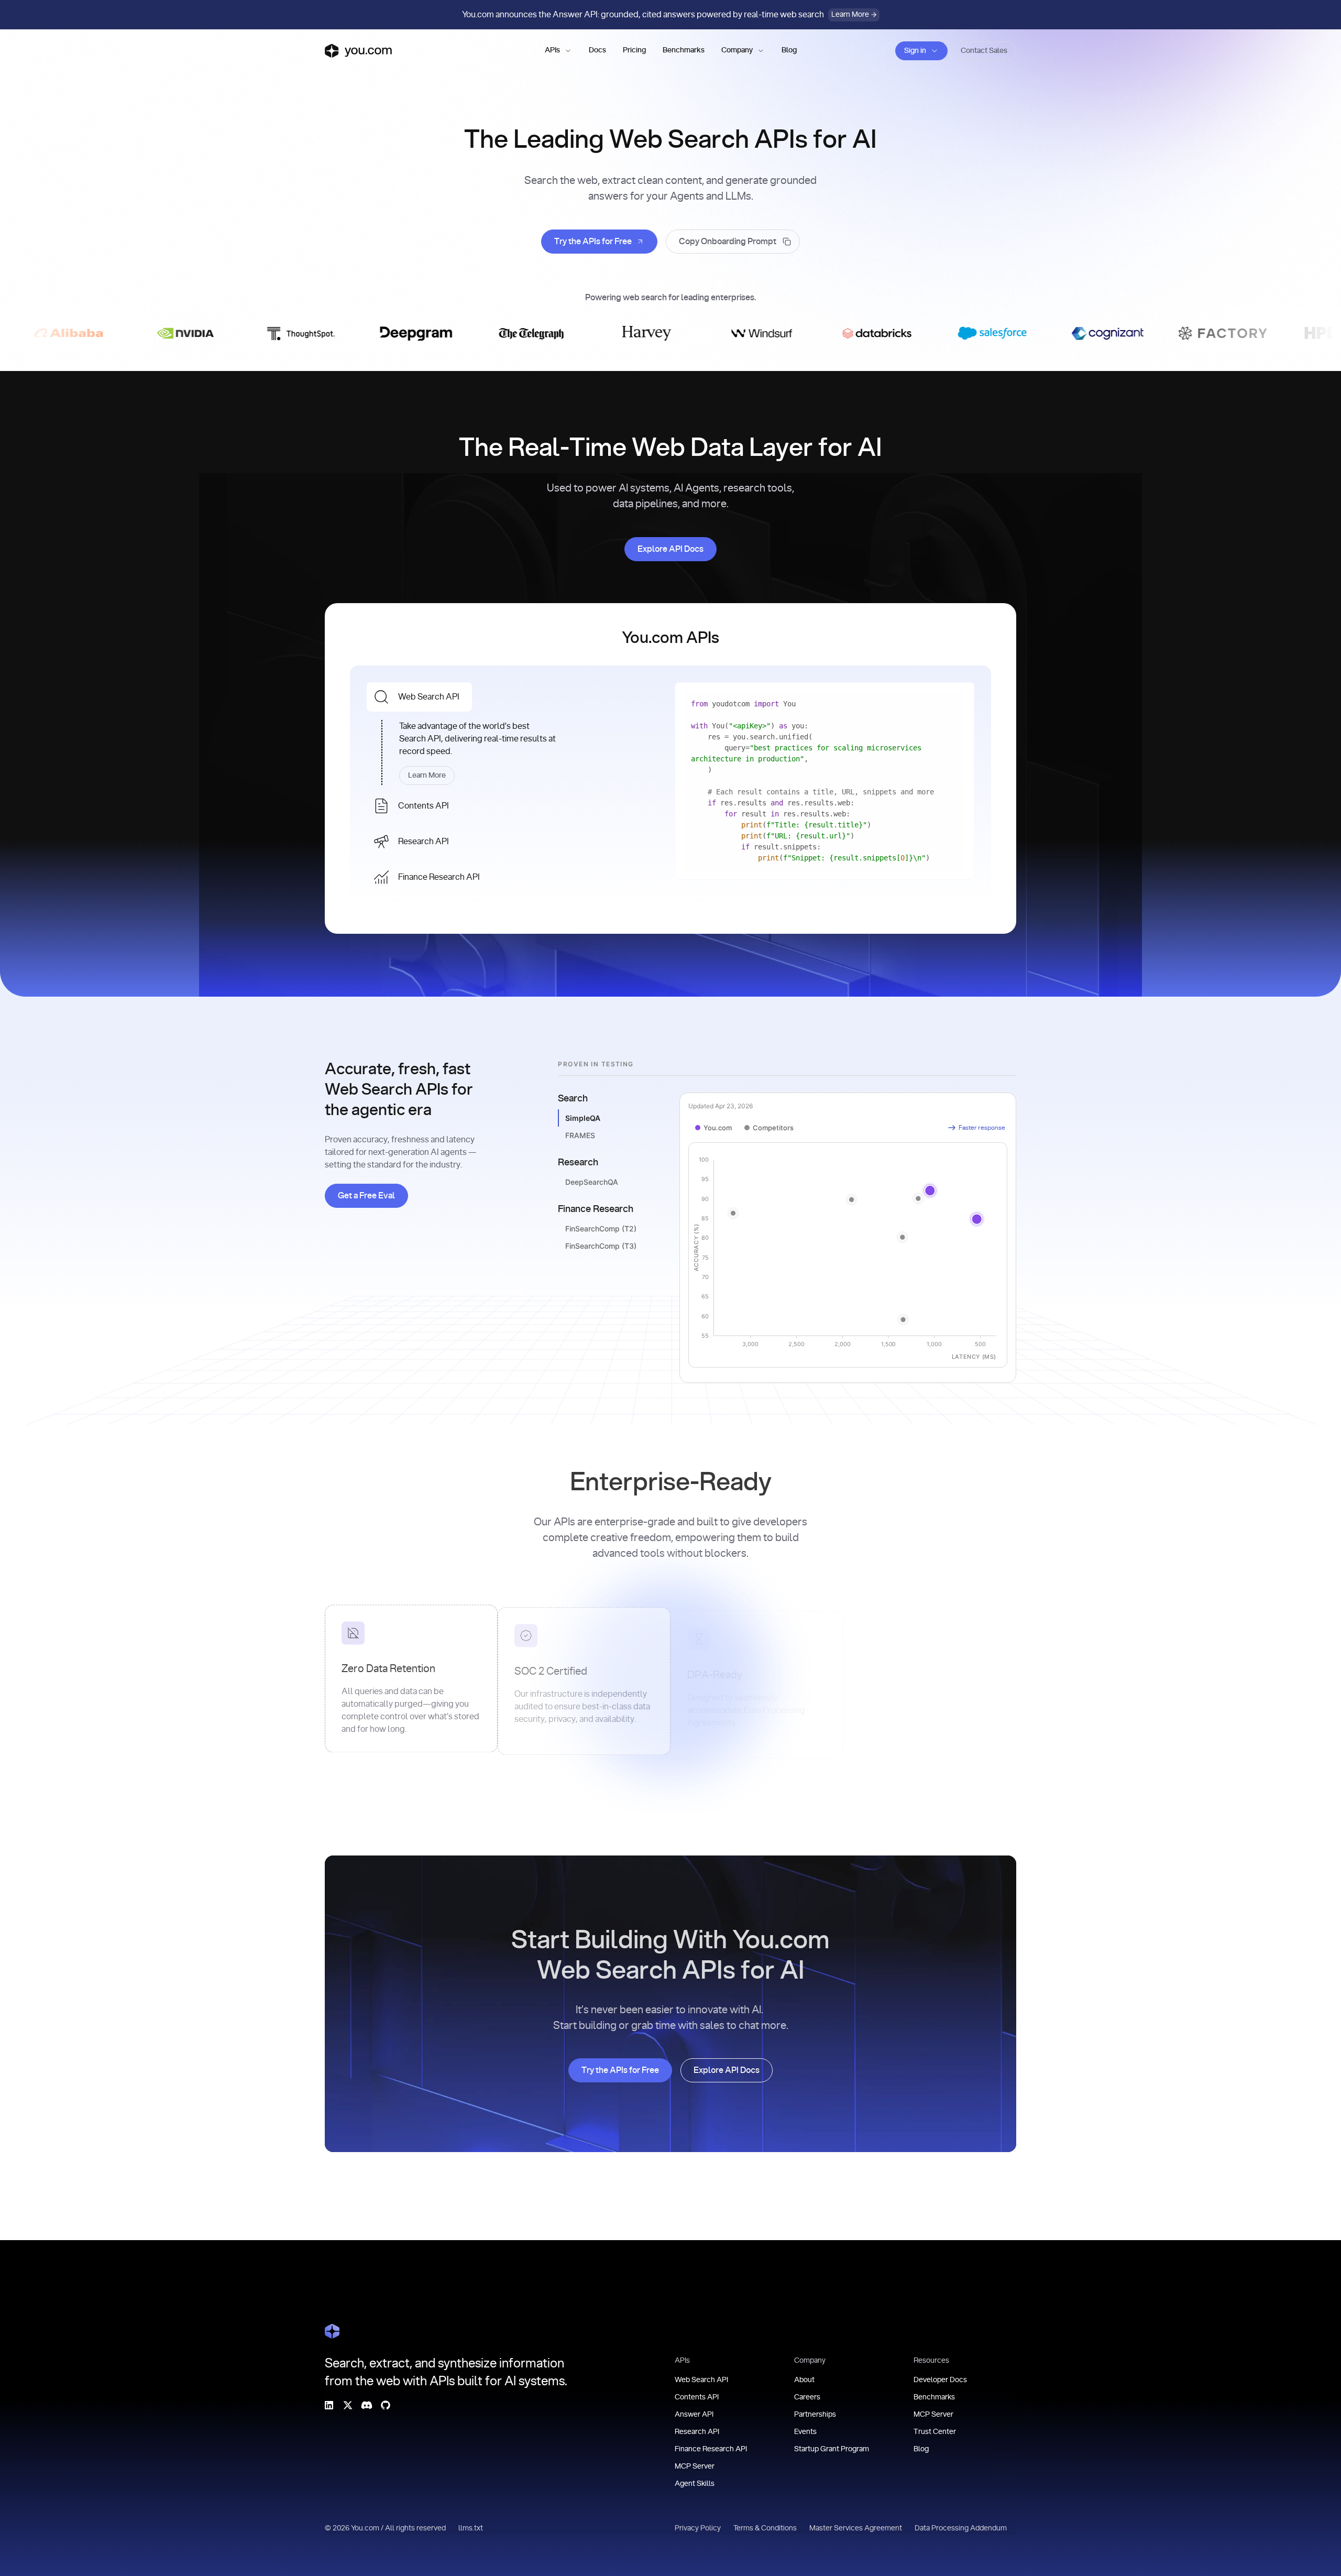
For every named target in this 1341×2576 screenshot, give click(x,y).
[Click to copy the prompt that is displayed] (733, 242)
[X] (348, 2405)
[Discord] (367, 2405)
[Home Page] (332, 2331)
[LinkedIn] (329, 2405)
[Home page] (358, 51)
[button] (558, 51)
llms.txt (471, 2528)
